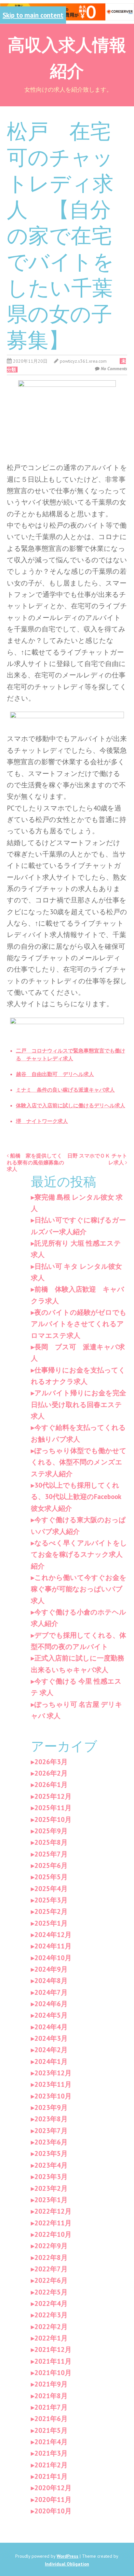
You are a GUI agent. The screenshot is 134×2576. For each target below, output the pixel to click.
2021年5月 (51, 2430)
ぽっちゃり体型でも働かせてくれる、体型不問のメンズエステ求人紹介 (79, 1462)
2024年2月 (51, 2050)
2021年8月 (51, 2396)
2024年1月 (51, 2061)
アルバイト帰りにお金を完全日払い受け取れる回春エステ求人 (79, 1404)
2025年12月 (53, 1796)
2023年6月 (51, 2142)
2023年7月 (51, 2131)
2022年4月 (51, 2303)
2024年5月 (51, 2015)
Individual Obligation (67, 2564)
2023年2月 (51, 2188)
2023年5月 (51, 2153)
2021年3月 (51, 2453)
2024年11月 (53, 1946)
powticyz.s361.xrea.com (83, 361)
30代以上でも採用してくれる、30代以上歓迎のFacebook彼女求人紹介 (76, 1497)
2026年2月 (51, 1773)
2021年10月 (53, 2373)
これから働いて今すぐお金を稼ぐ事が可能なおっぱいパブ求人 (79, 1589)
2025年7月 (51, 1854)
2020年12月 (53, 2488)
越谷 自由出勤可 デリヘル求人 (55, 1074)
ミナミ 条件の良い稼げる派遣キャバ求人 (65, 1090)
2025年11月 (53, 1808)
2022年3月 (51, 2315)
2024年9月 (51, 1969)
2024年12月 (53, 1935)
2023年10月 (53, 2096)
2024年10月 (53, 1958)
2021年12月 (53, 2349)
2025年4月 (51, 1889)
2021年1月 (51, 2476)
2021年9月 (51, 2384)
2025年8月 (51, 1842)
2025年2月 (51, 1911)
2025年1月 (51, 1923)
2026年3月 (51, 1762)
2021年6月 (51, 2419)
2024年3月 (51, 2038)
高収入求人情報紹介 (67, 57)
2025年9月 (51, 1831)
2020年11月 (53, 2500)
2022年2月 (51, 2327)
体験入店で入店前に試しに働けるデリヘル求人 (71, 1105)
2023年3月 (51, 2177)
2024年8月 (51, 1981)
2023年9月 (51, 2107)
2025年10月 (53, 1819)
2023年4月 (51, 2165)
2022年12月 (53, 2211)
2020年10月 (53, 2511)
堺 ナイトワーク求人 (42, 1121)
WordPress (67, 2556)
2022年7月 (51, 2269)
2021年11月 (53, 2361)
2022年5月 (51, 2292)
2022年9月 (51, 2246)
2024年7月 (51, 1992)
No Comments (114, 369)
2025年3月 (51, 1900)
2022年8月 (51, 2258)
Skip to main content (33, 15)
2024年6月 (51, 2004)
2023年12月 (53, 2073)
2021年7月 (51, 2407)
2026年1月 (51, 1785)
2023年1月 (51, 2200)
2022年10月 (53, 2234)
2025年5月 (51, 1877)
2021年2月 (51, 2465)
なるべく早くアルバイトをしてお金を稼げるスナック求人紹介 (79, 1554)
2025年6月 (51, 1865)
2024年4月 (51, 2027)
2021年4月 (51, 2442)
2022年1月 (51, 2338)
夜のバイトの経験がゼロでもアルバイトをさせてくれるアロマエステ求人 (79, 1324)
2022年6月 (51, 2280)
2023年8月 (51, 2119)
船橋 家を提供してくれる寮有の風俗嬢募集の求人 (35, 1162)
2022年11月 (53, 2223)
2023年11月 (53, 2084)
